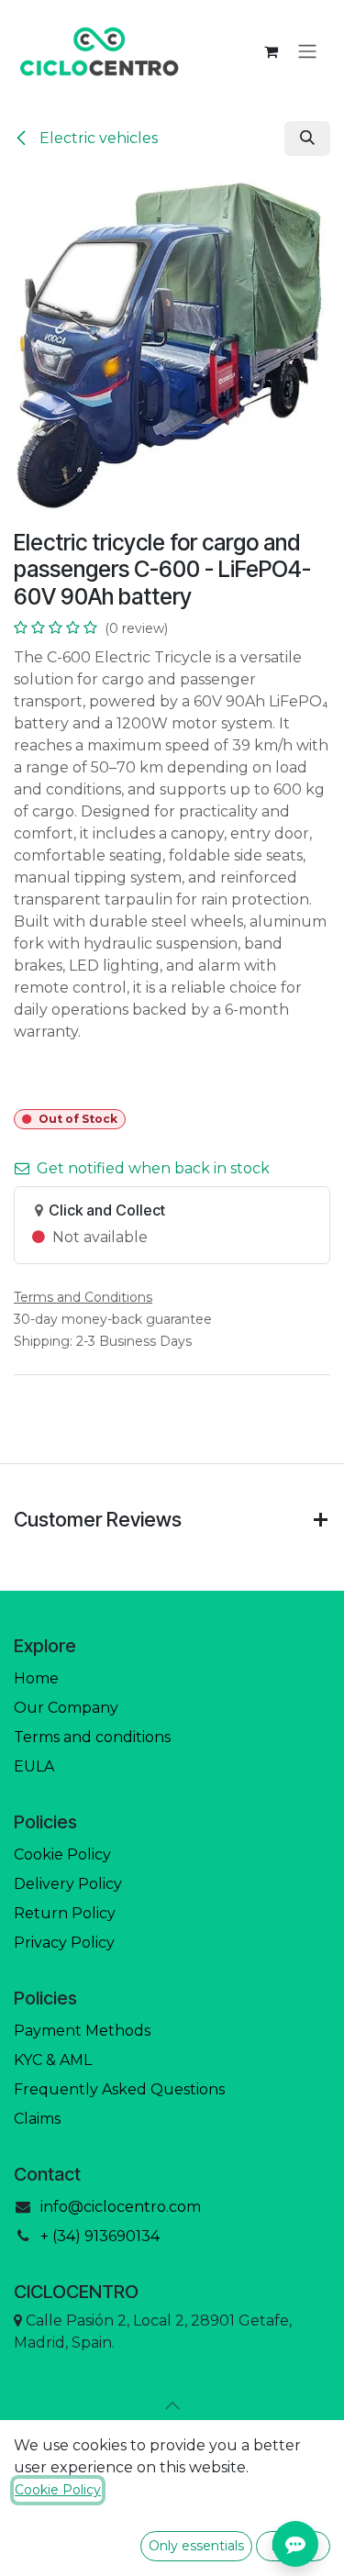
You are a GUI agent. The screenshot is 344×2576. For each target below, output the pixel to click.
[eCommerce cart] (271, 51)
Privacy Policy (64, 1943)
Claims (37, 2119)
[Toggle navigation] (307, 52)
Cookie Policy (62, 1854)
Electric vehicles (97, 138)
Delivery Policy (68, 1884)
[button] (307, 139)
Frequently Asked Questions (119, 2089)
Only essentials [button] (196, 2546)
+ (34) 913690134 (100, 2236)
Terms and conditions (92, 1737)
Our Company (66, 1708)
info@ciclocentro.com (121, 2207)
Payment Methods (82, 2031)
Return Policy (65, 1913)
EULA (34, 1766)
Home (36, 1678)
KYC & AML (53, 2060)
